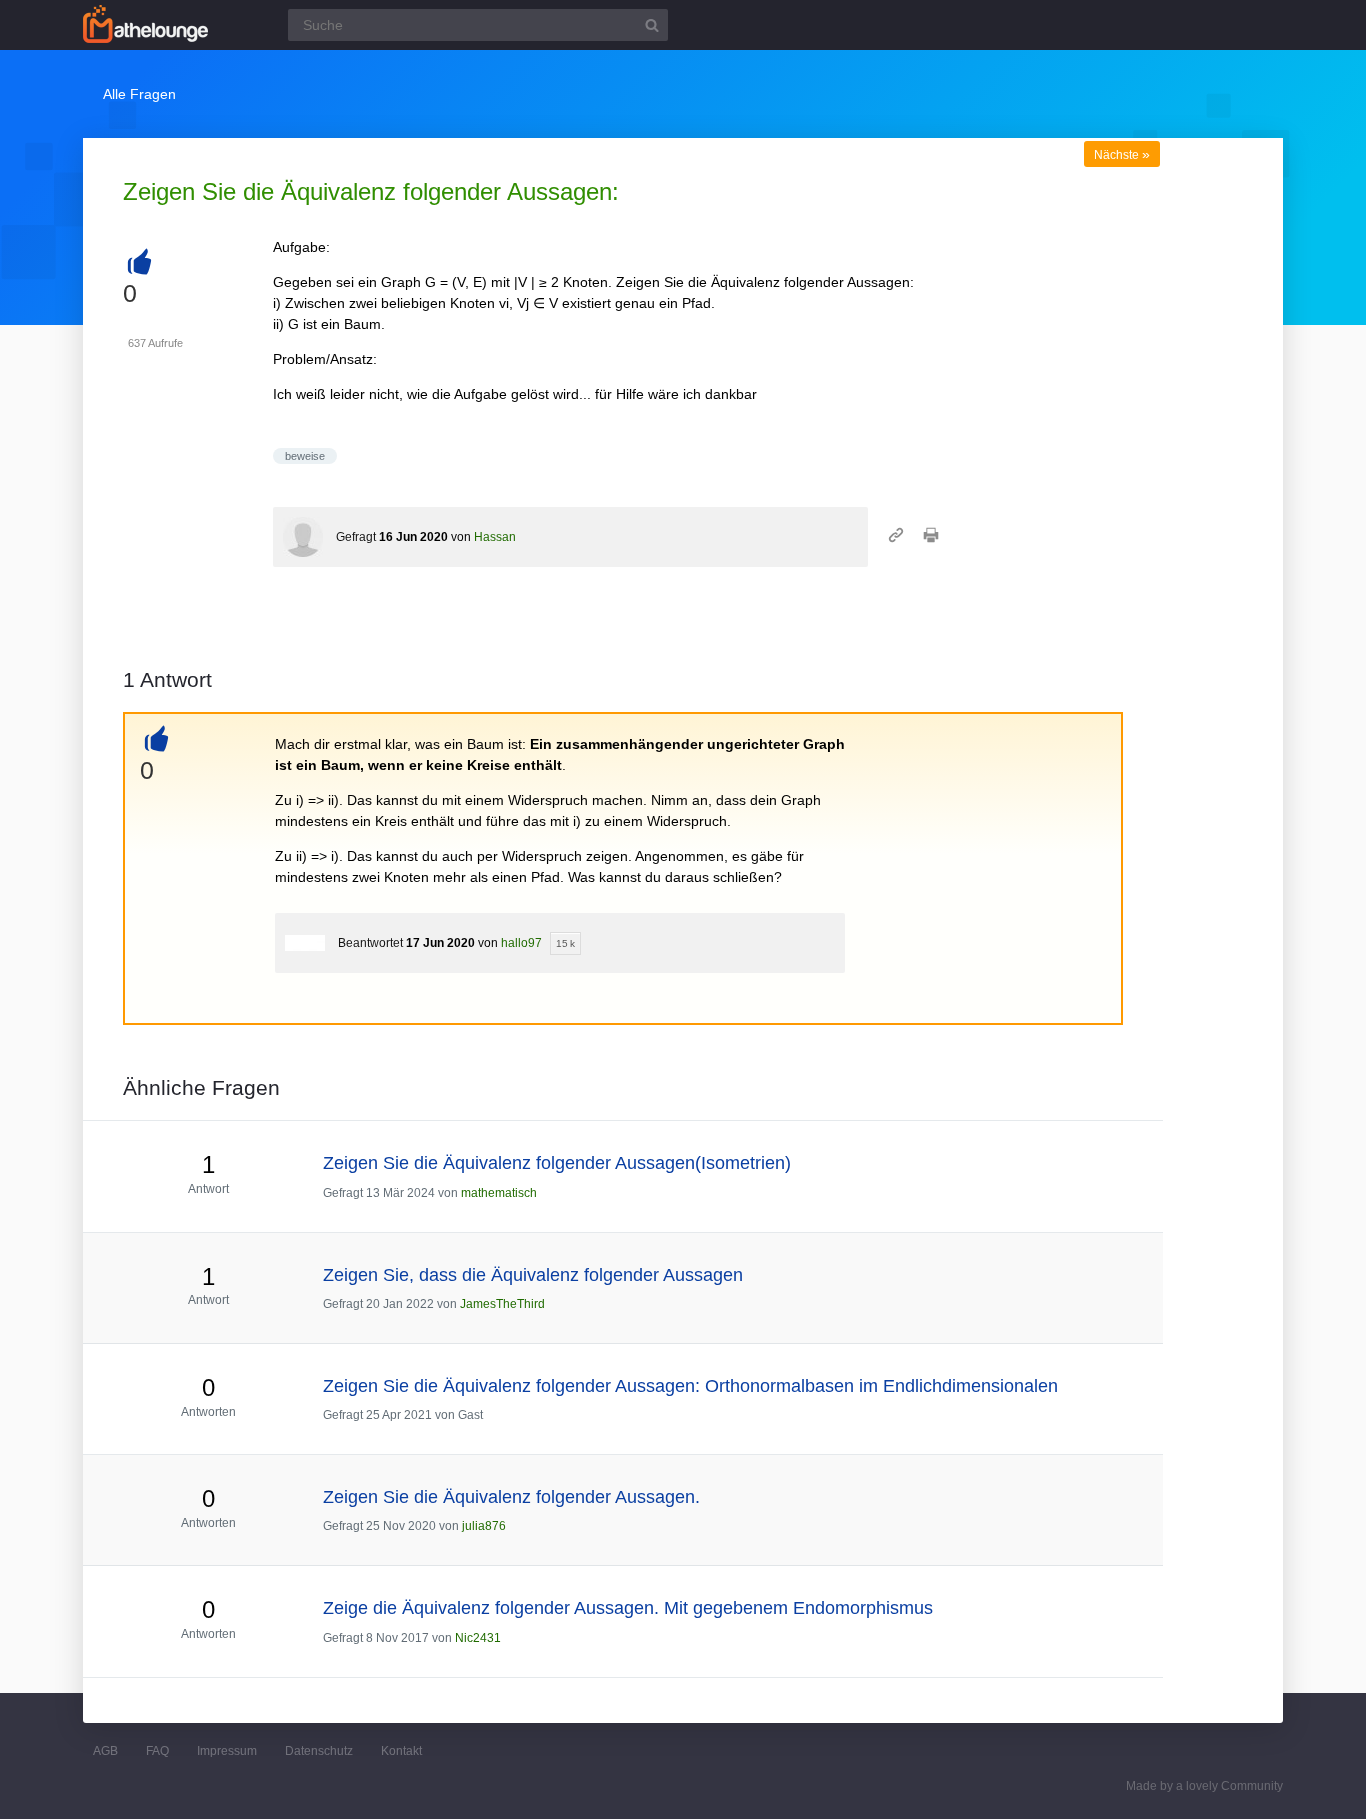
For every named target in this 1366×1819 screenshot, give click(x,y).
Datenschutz (319, 1751)
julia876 (484, 1526)
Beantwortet (370, 943)
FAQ (157, 1751)
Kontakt (401, 1751)
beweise (305, 456)
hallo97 (521, 943)
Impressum (227, 1751)
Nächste (1122, 155)
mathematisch (499, 1193)
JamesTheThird (502, 1304)
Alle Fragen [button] (139, 94)
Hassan (495, 537)
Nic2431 (478, 1638)
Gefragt (356, 537)
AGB (105, 1751)
